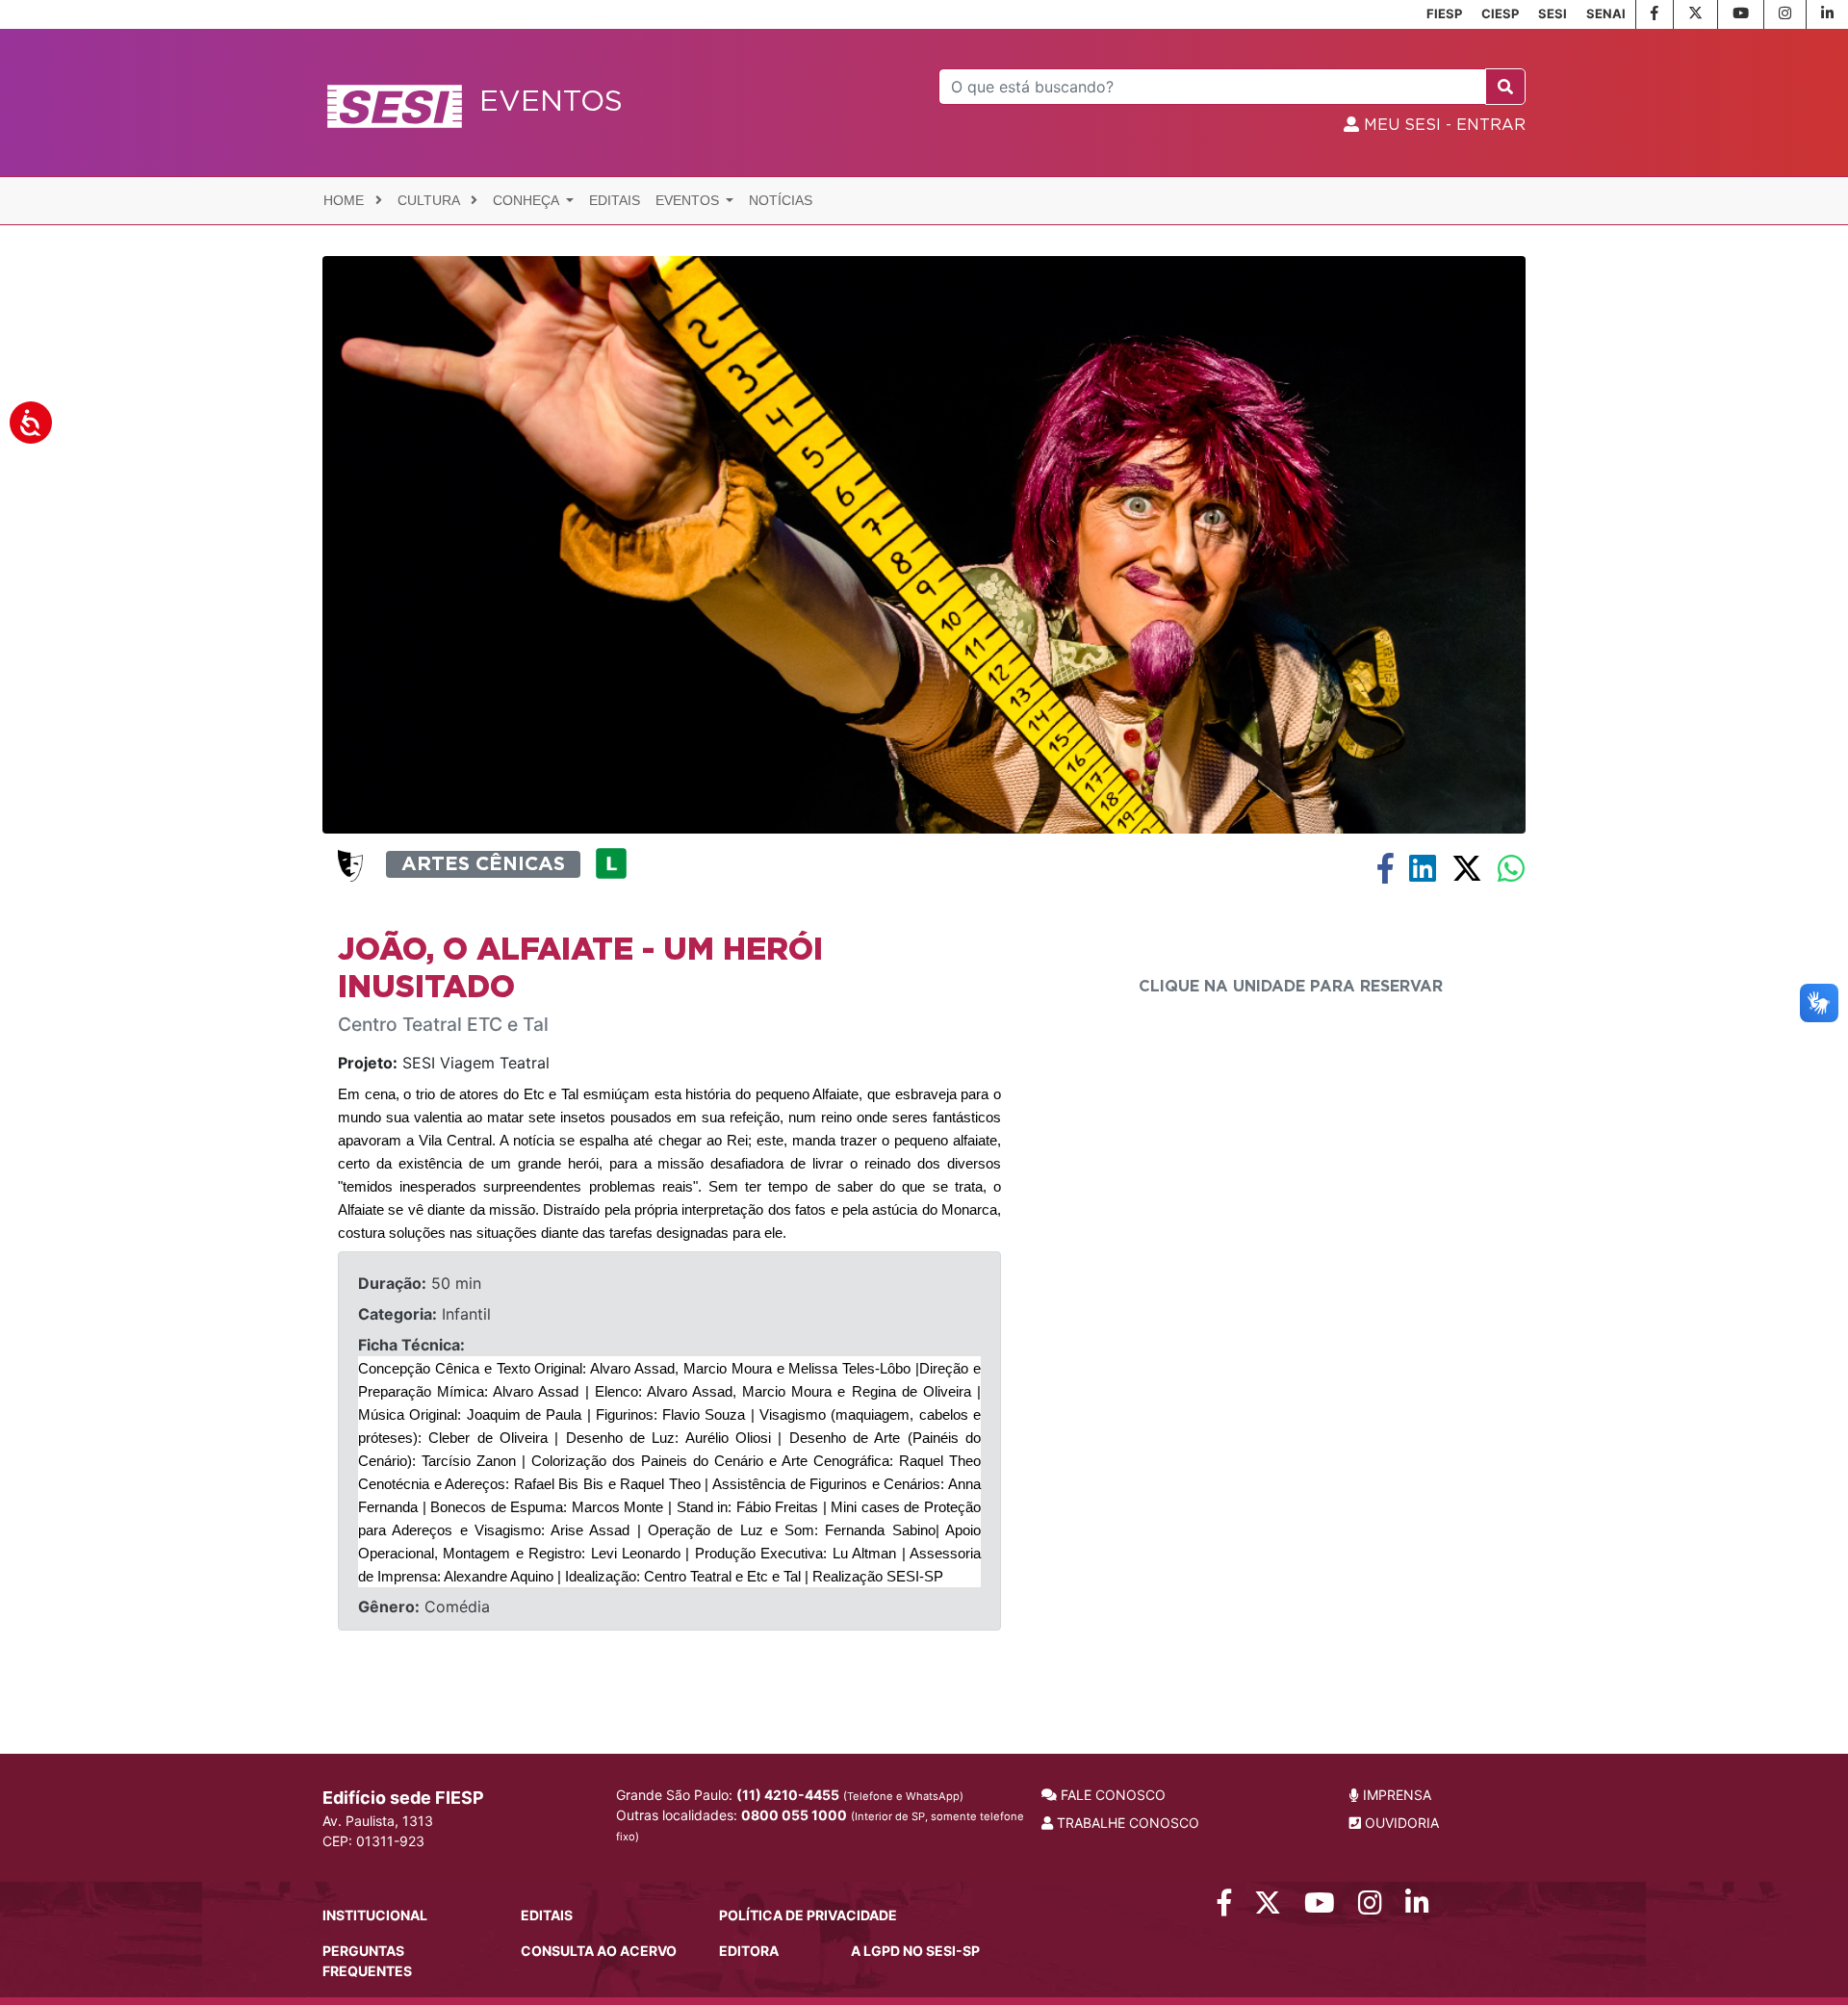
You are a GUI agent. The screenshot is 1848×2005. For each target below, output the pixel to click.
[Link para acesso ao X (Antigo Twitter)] (1268, 1907)
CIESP (1500, 13)
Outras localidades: (820, 1825)
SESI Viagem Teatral (444, 1063)
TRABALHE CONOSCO (1126, 1823)
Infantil (424, 1314)
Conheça (527, 200)
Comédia (424, 1607)
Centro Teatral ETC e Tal (443, 1025)
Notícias (781, 200)
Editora (749, 1951)
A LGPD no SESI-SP (915, 1951)
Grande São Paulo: (790, 1795)
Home (346, 200)
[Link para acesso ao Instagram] (1370, 1907)
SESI (1553, 13)
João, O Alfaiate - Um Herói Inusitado (580, 968)
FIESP (1444, 13)
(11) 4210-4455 (788, 1795)
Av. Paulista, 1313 (378, 1821)
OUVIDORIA (1400, 1823)
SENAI (1606, 13)
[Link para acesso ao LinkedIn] (1417, 1907)
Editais (615, 200)
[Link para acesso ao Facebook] (1224, 1907)
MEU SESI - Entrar (1442, 125)
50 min (420, 1283)
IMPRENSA (1395, 1795)
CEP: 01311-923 (373, 1841)
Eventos (689, 200)
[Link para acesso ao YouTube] (1320, 1907)
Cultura (430, 200)
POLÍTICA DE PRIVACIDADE (808, 1915)
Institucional (375, 1915)
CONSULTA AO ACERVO (599, 1951)
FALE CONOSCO (1111, 1795)
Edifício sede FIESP (403, 1798)
